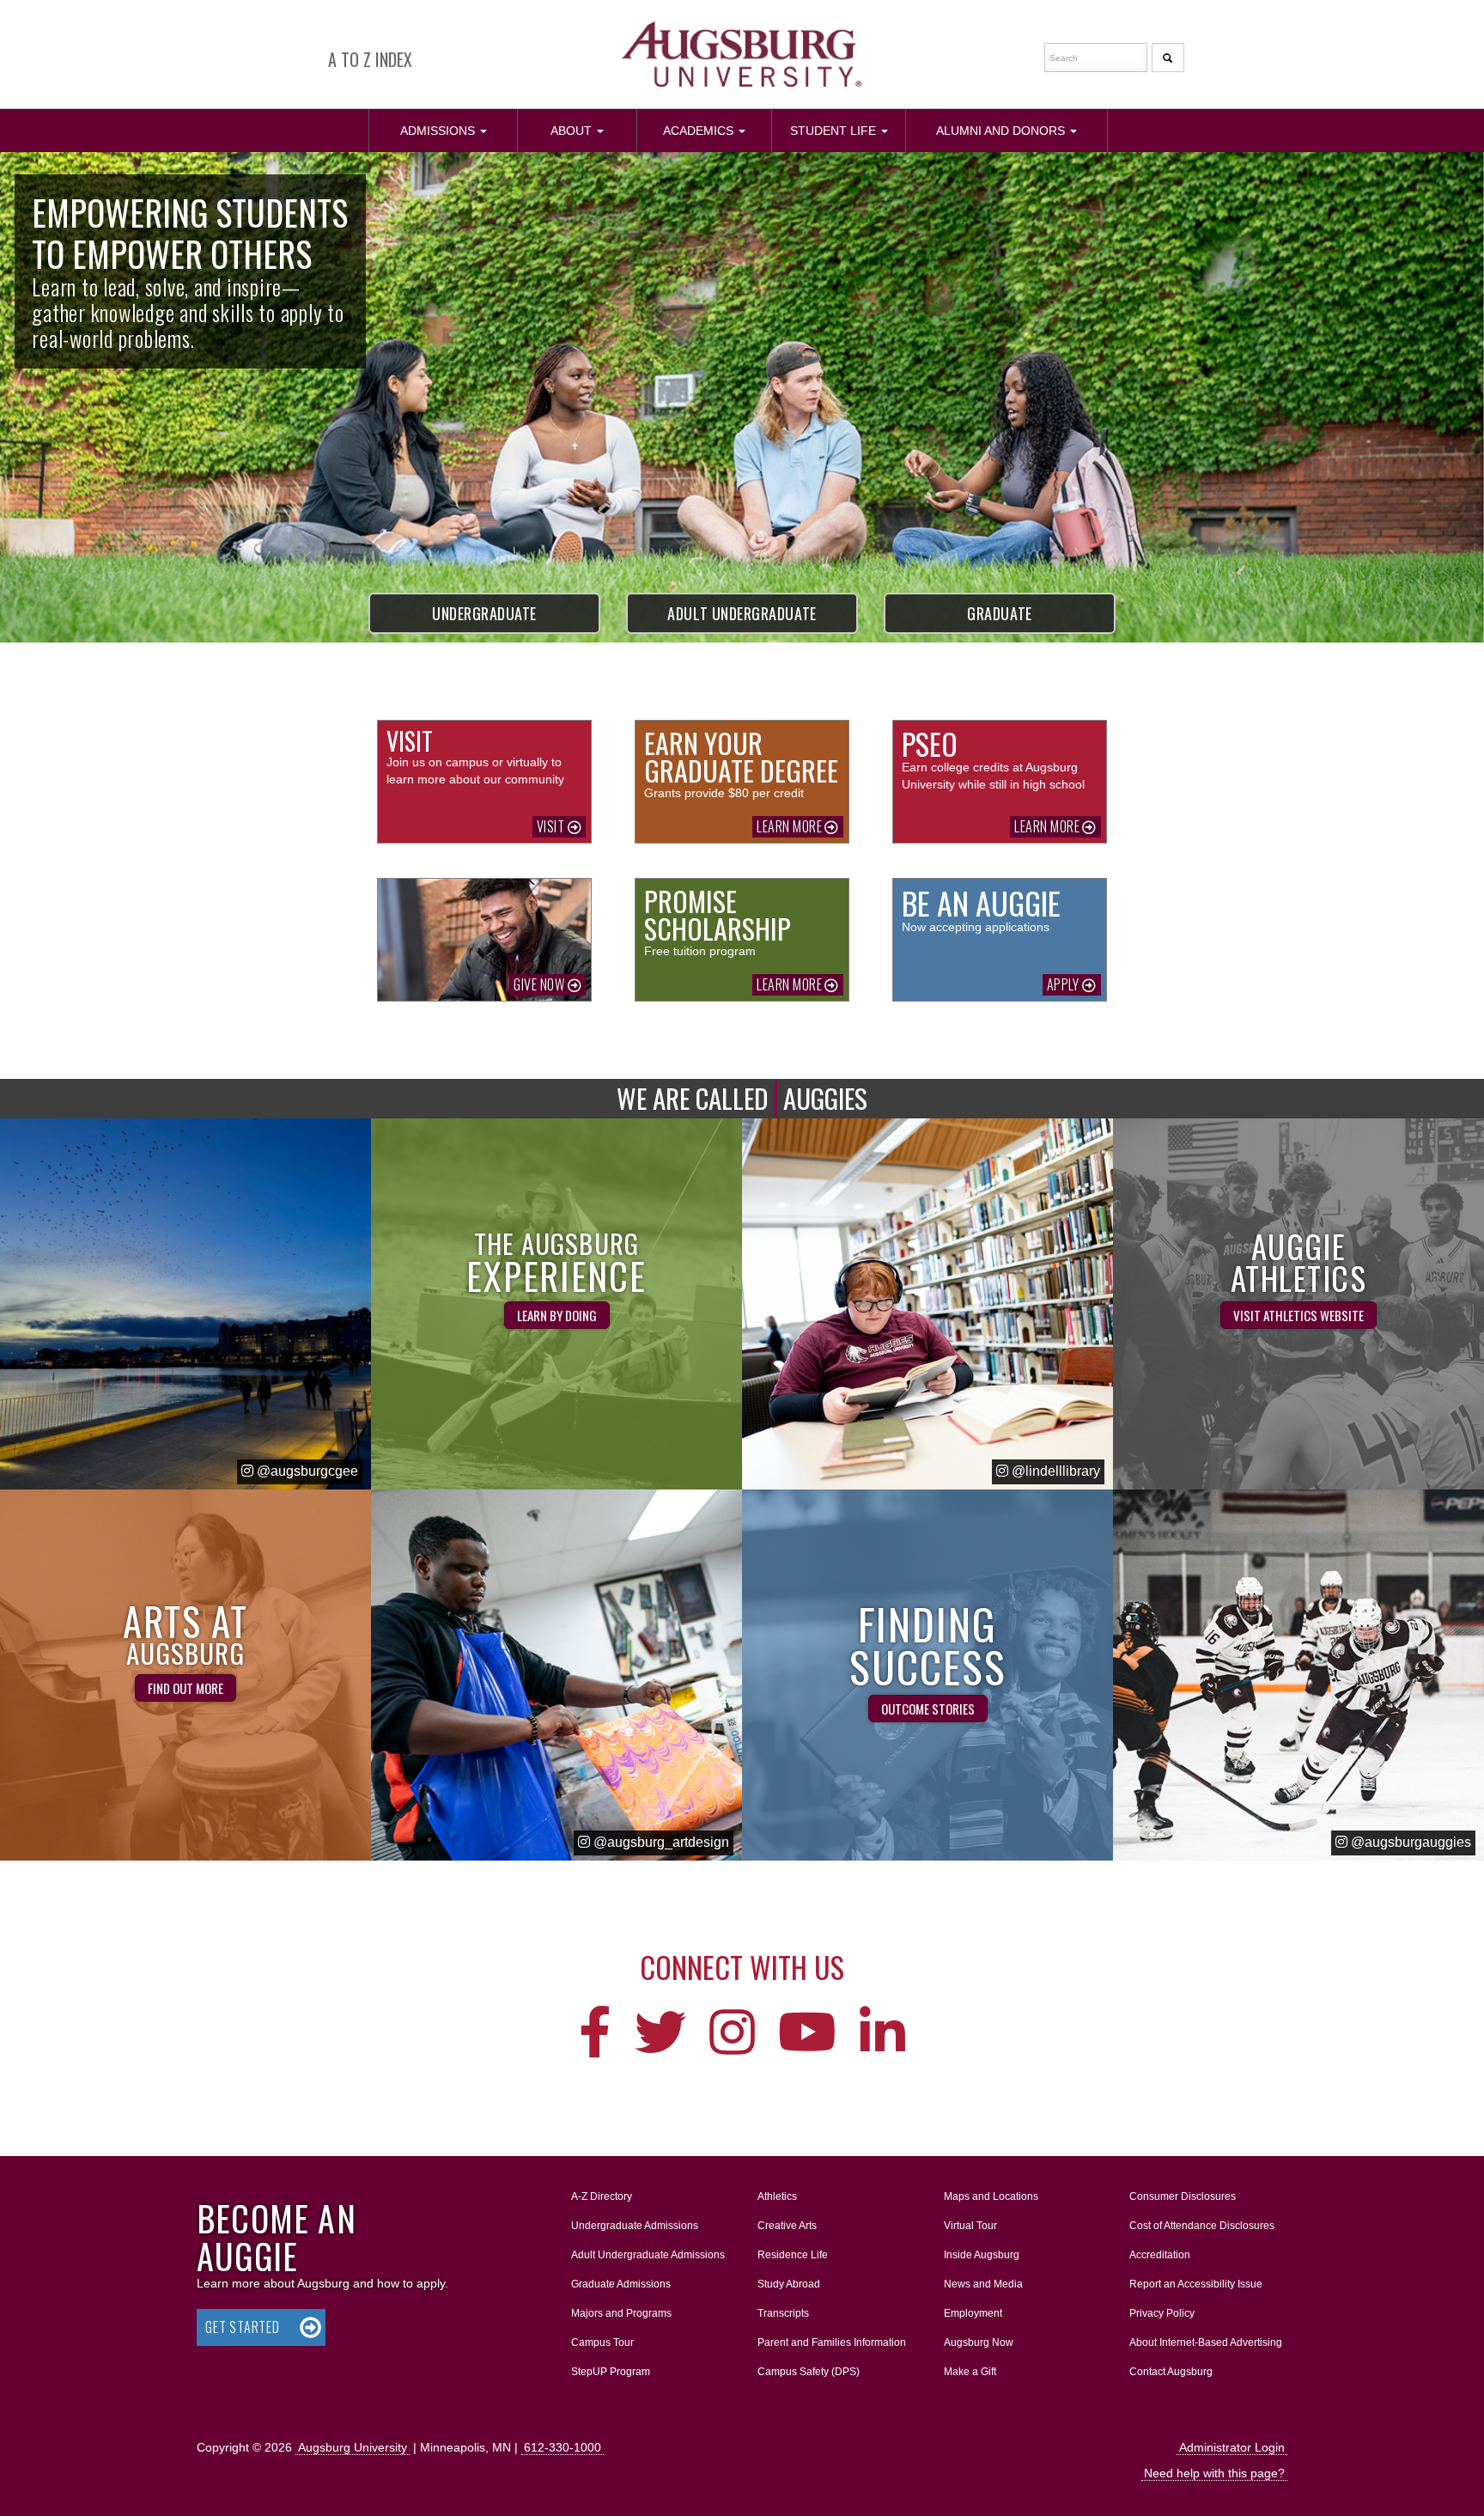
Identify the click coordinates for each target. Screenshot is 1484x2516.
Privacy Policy (1162, 2313)
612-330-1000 (563, 2447)
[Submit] (1168, 58)
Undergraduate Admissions (635, 2226)
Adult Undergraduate (742, 613)
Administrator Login (1232, 2447)
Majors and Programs (621, 2313)
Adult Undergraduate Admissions (648, 2255)
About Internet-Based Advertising (1206, 2342)
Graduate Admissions (621, 2284)
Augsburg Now (979, 2342)
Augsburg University (353, 2447)
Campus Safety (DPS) (809, 2372)
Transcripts (783, 2313)
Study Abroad (789, 2284)
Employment (973, 2313)
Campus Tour (602, 2342)
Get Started (243, 2327)
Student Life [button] (848, 130)
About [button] (593, 137)
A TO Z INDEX (370, 59)
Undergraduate (484, 613)
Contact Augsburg (1171, 2372)
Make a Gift (970, 2372)
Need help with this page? (1214, 2473)
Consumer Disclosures (1183, 2196)
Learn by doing (557, 1315)
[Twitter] (660, 2034)
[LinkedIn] (882, 2034)
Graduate (999, 613)
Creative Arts (787, 2226)
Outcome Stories (928, 1709)
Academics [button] (715, 130)
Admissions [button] (455, 130)
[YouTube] (807, 2034)
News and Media (983, 2284)
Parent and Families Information (832, 2342)
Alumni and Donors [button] (1018, 130)
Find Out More (185, 1688)
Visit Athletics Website (1298, 1315)
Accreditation (1160, 2255)
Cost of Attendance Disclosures (1202, 2226)
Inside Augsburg (982, 2255)
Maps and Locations (991, 2196)
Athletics (777, 2196)
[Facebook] (595, 2034)
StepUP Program (611, 2372)
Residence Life (793, 2255)
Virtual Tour (970, 2226)
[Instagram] (732, 2034)
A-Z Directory (602, 2196)
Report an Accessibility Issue (1196, 2284)
